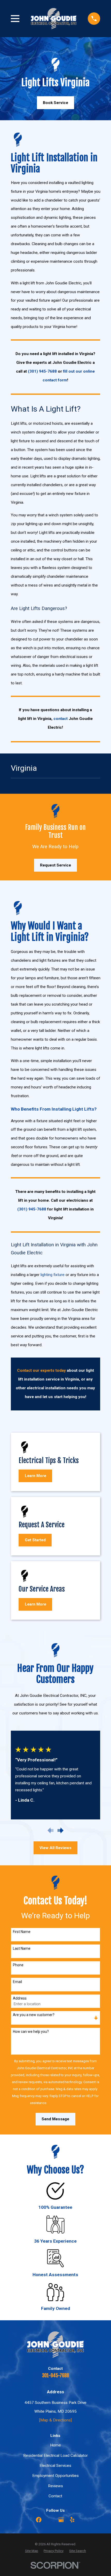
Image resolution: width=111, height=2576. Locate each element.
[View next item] (61, 1830)
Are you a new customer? (34, 2015)
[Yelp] (72, 2520)
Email (17, 1982)
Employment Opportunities (55, 2476)
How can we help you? (31, 2032)
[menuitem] (32, 2551)
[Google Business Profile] (61, 2520)
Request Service (55, 865)
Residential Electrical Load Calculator (55, 2455)
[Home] (54, 18)
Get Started (35, 1540)
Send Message (55, 2119)
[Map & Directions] (55, 2420)
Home (55, 2445)
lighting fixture (53, 1275)
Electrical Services (55, 2466)
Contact (55, 2496)
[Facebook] (39, 2520)
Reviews (55, 2486)
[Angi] (50, 2520)
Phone (18, 1965)
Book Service (55, 103)
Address (20, 1998)
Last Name (22, 1948)
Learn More (35, 1476)
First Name (22, 1932)
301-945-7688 (55, 2376)
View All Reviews (55, 1848)
